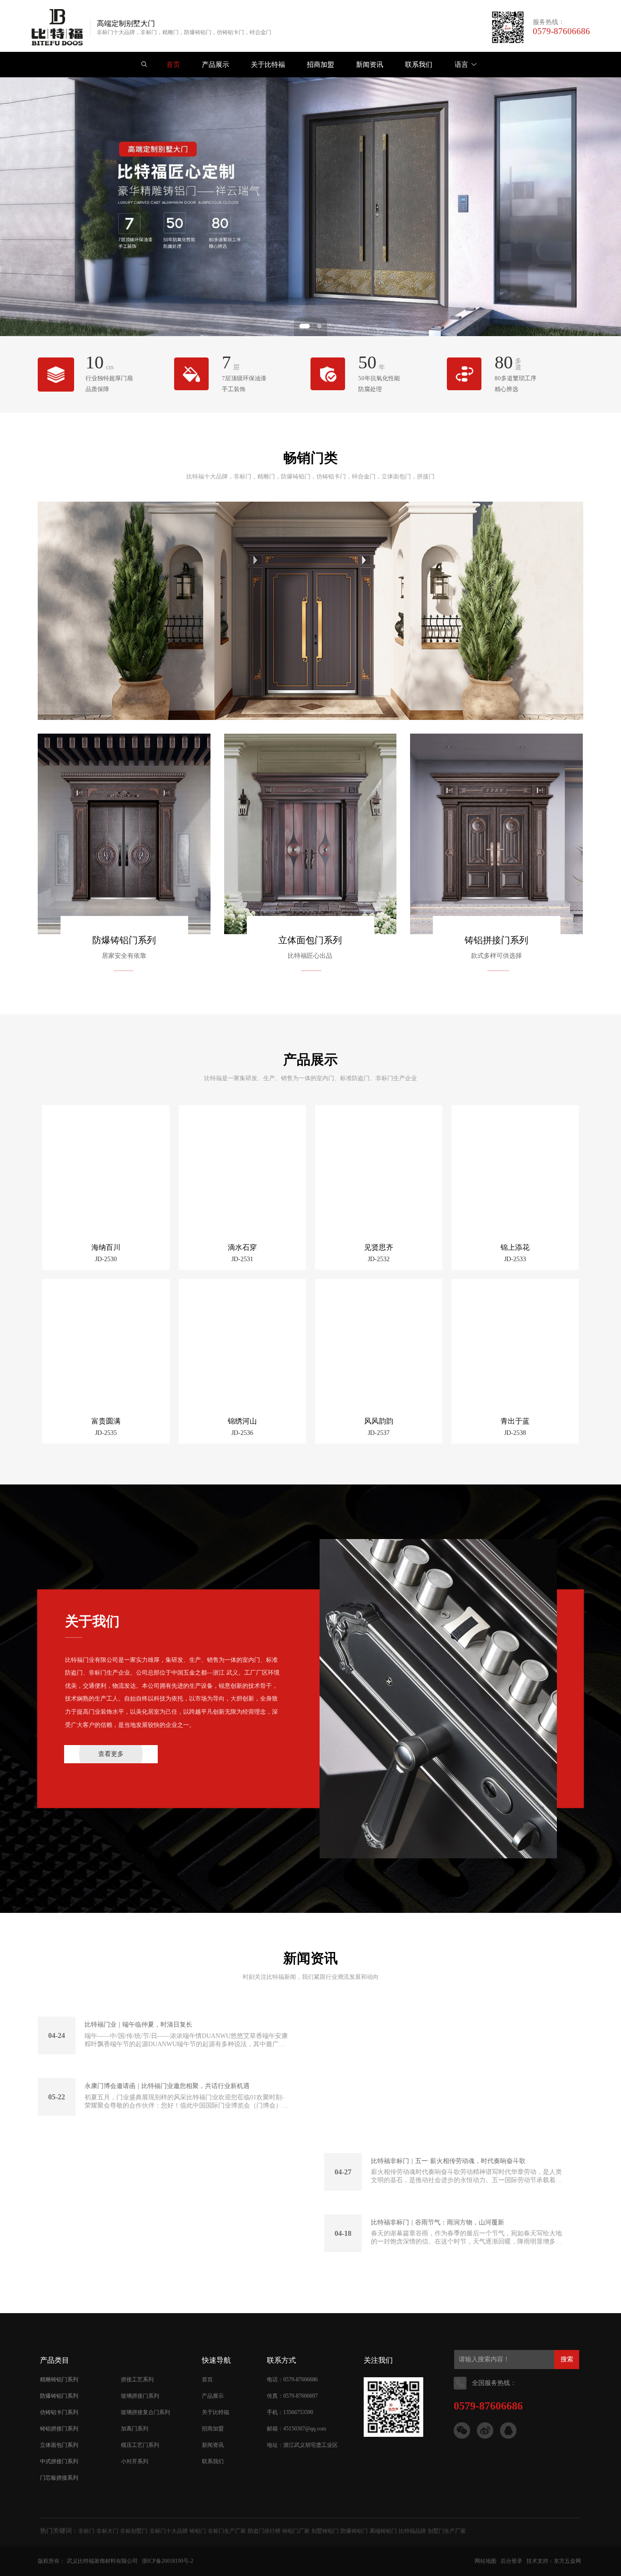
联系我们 (213, 2461)
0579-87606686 (561, 31)
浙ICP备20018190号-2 (168, 2561)
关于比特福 (215, 2412)
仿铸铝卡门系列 (59, 2412)
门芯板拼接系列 (59, 2478)
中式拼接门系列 (59, 2461)
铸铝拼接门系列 (496, 940)
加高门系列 (135, 2429)
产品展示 (213, 2396)
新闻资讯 (213, 2445)
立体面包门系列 (310, 940)
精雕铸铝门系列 (59, 2380)
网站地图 (486, 2561)
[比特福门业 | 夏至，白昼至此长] (447, 2072)
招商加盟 (213, 2429)
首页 (207, 2380)
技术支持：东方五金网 (554, 2561)
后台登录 (511, 2561)
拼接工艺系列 (137, 2380)
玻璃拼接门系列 (140, 2396)
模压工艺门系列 (140, 2445)
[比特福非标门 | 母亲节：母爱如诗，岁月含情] (174, 2209)
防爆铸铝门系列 (124, 940)
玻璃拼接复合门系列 (145, 2412)
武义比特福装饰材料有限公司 (102, 2561)
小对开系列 (135, 2461)
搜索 (567, 2359)
